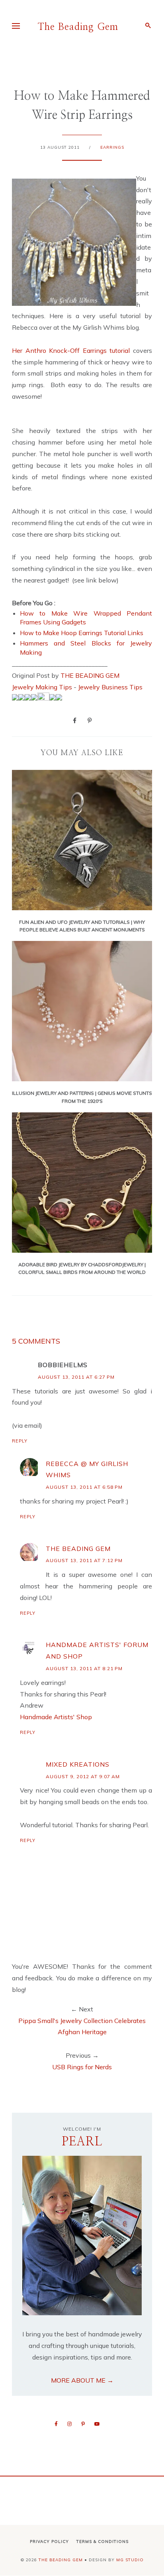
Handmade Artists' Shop (56, 1717)
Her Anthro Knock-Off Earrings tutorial (72, 350)
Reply (20, 1441)
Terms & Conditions (102, 2542)
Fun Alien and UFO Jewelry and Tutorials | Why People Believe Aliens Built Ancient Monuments (82, 926)
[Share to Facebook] (75, 720)
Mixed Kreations (78, 1764)
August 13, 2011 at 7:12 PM (84, 1560)
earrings (112, 147)
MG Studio (130, 2560)
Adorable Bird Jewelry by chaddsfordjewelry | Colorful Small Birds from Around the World (82, 1268)
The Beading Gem (78, 27)
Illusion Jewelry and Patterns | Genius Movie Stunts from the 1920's (82, 1097)
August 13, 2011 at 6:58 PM (84, 1487)
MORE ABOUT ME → (82, 2380)
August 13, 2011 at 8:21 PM (84, 1668)
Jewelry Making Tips (42, 687)
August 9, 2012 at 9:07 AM (83, 1776)
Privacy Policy (49, 2542)
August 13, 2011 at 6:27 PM (76, 1377)
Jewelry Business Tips (111, 687)
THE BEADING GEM (90, 675)
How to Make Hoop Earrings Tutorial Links (82, 633)
